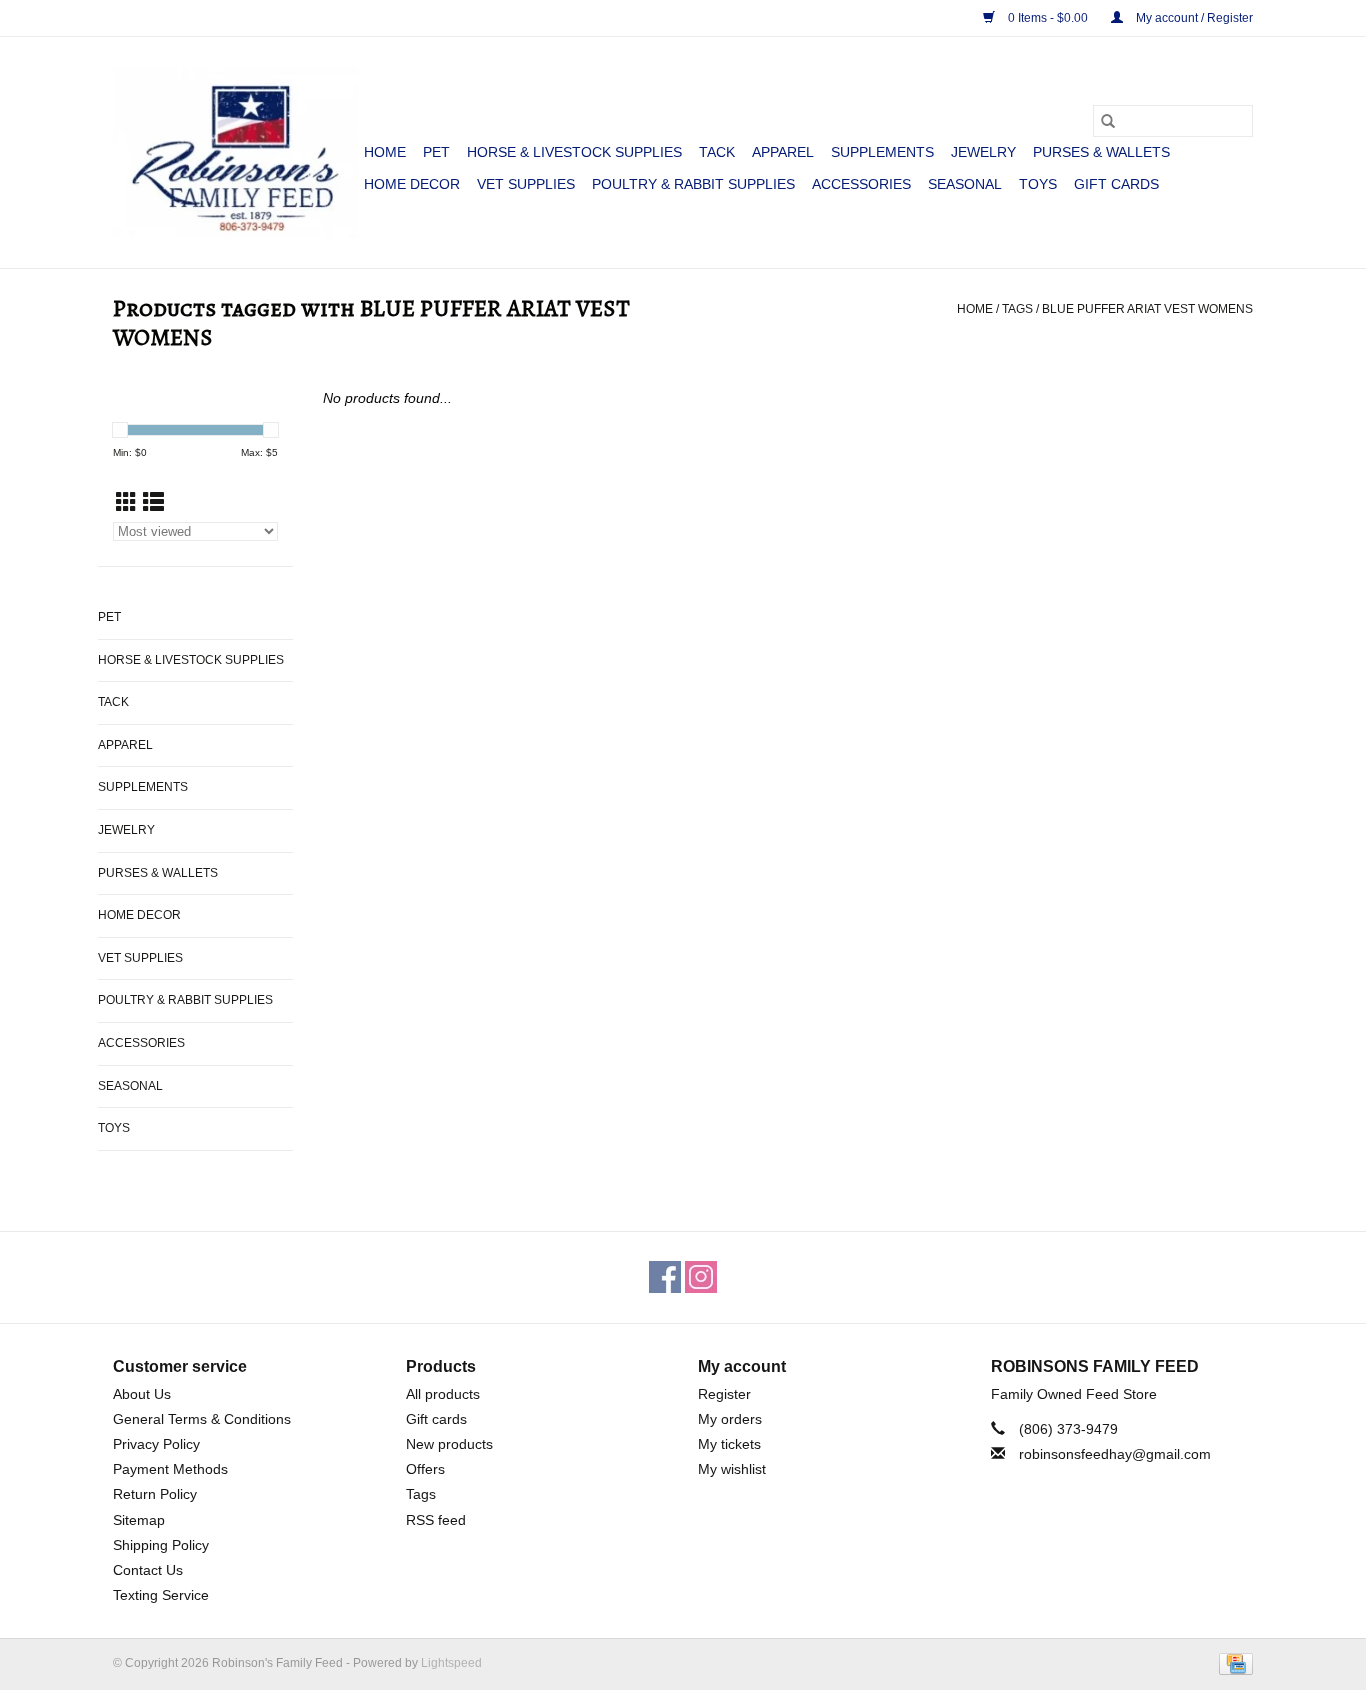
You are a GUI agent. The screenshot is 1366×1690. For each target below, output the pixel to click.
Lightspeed (451, 1663)
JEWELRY (983, 152)
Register (724, 1394)
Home (385, 152)
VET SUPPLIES (526, 184)
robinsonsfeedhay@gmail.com (1115, 1454)
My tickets (729, 1444)
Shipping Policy (161, 1545)
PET (436, 152)
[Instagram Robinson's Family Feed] (701, 1277)
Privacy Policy (156, 1444)
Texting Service (161, 1595)
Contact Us (148, 1570)
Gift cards (1116, 184)
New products (449, 1444)
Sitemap (139, 1520)
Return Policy (155, 1494)
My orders (730, 1419)
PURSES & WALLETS (1101, 152)
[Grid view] (126, 502)
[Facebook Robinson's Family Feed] (665, 1277)
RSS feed (436, 1520)
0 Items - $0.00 (1048, 18)
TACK (717, 152)
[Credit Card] (1232, 1663)
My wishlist (732, 1469)
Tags (1017, 309)
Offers (425, 1469)
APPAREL (783, 152)
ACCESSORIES (861, 184)
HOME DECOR (412, 184)
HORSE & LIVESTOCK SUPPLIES (574, 152)
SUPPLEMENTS (882, 152)
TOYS (1038, 184)
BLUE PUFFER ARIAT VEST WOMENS (1147, 309)
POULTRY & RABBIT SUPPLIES (693, 184)
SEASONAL (965, 184)
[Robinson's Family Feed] (235, 152)
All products (443, 1394)
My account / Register (1193, 18)
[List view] (153, 502)
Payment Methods (170, 1469)
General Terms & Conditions (202, 1419)
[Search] (1108, 121)
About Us (142, 1394)
